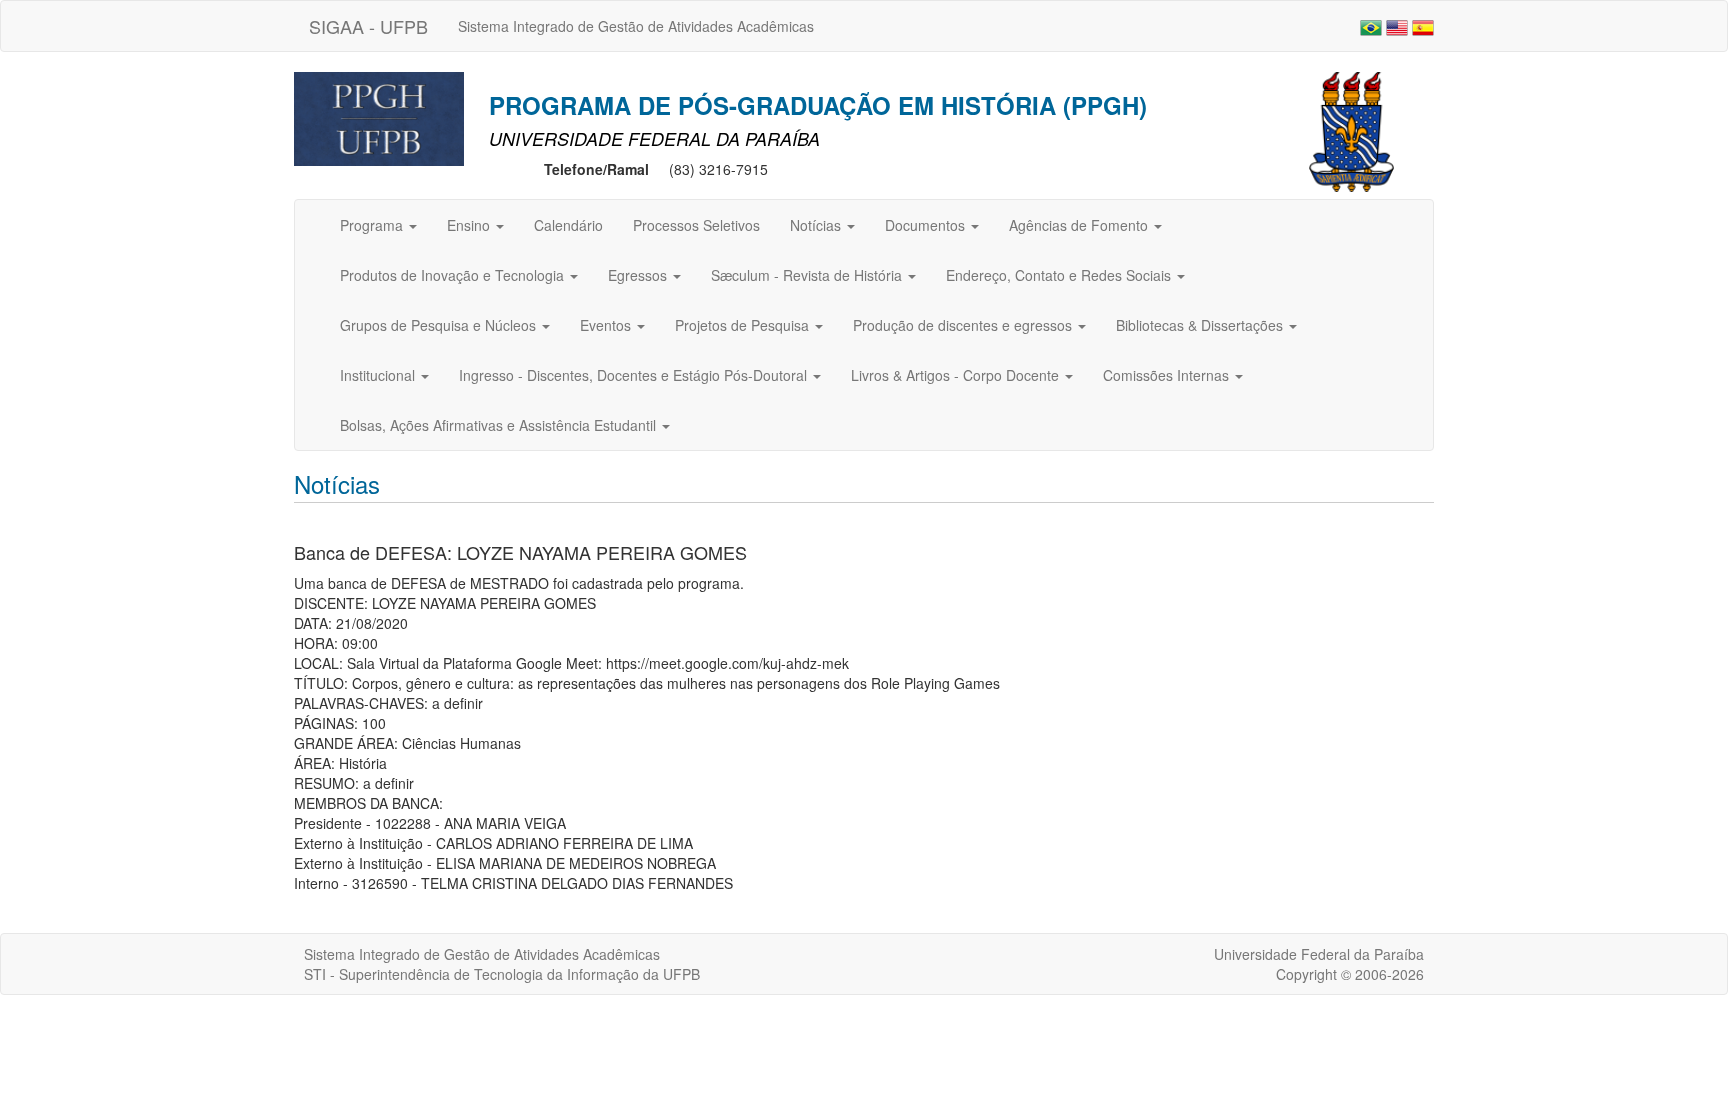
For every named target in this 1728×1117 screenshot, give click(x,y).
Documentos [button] (927, 225)
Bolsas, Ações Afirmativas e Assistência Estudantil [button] (500, 425)
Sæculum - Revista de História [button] (808, 275)
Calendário (568, 225)
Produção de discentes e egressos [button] (964, 325)
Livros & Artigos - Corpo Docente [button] (957, 375)
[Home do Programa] (379, 117)
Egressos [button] (639, 275)
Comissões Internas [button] (1168, 375)
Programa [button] (373, 225)
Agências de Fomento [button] (1080, 225)
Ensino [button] (470, 225)
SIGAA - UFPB (368, 26)
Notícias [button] (817, 225)
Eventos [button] (607, 325)
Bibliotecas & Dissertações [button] (1201, 325)
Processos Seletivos (696, 225)
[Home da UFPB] (1351, 130)
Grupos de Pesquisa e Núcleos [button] (440, 325)
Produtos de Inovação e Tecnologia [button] (454, 275)
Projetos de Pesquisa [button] (744, 325)
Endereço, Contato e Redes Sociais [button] (1060, 275)
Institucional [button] (379, 375)
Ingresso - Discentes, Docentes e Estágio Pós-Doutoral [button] (635, 375)
